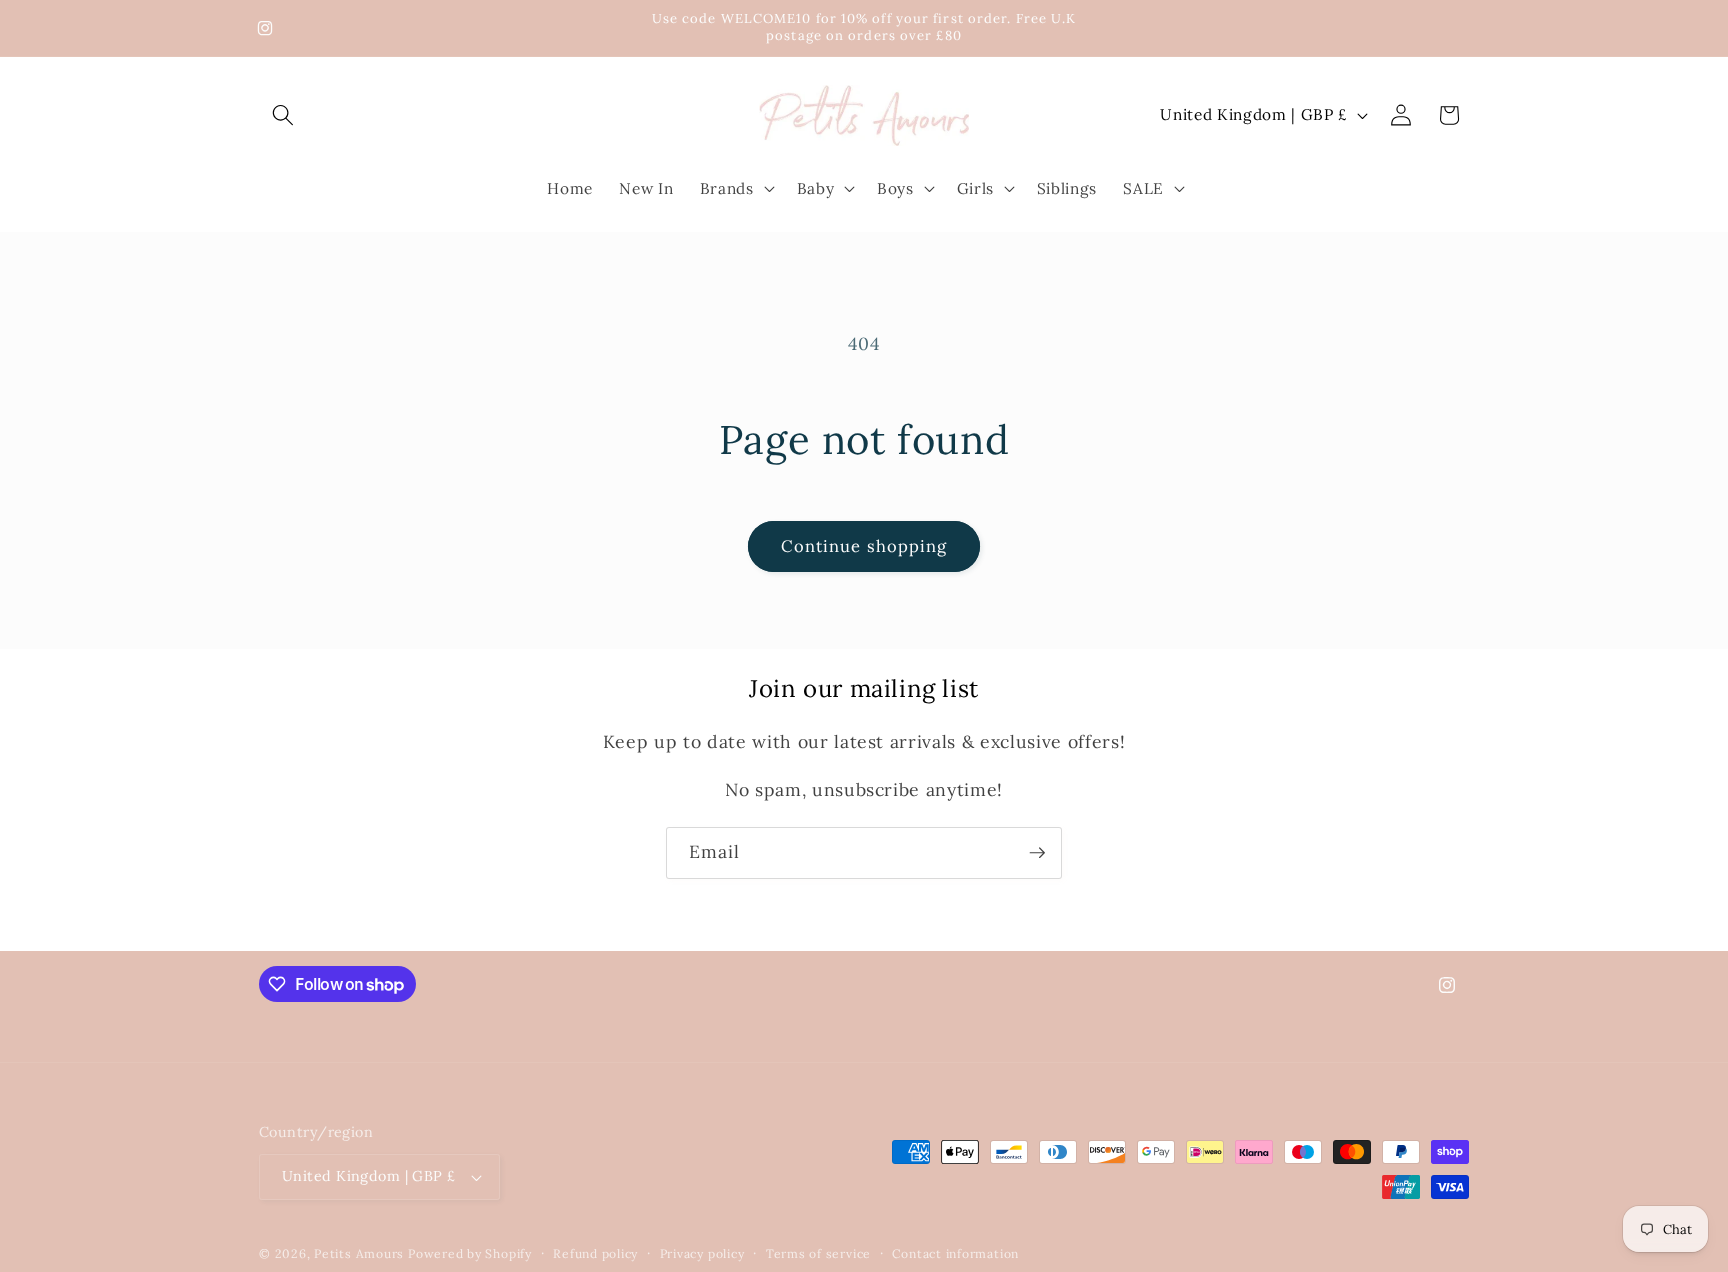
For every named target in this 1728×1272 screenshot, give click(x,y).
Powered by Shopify (470, 1253)
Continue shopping (864, 546)
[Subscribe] (1037, 853)
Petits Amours (359, 1253)
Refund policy (595, 1253)
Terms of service (818, 1253)
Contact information (955, 1253)
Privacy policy (702, 1253)
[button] (283, 115)
